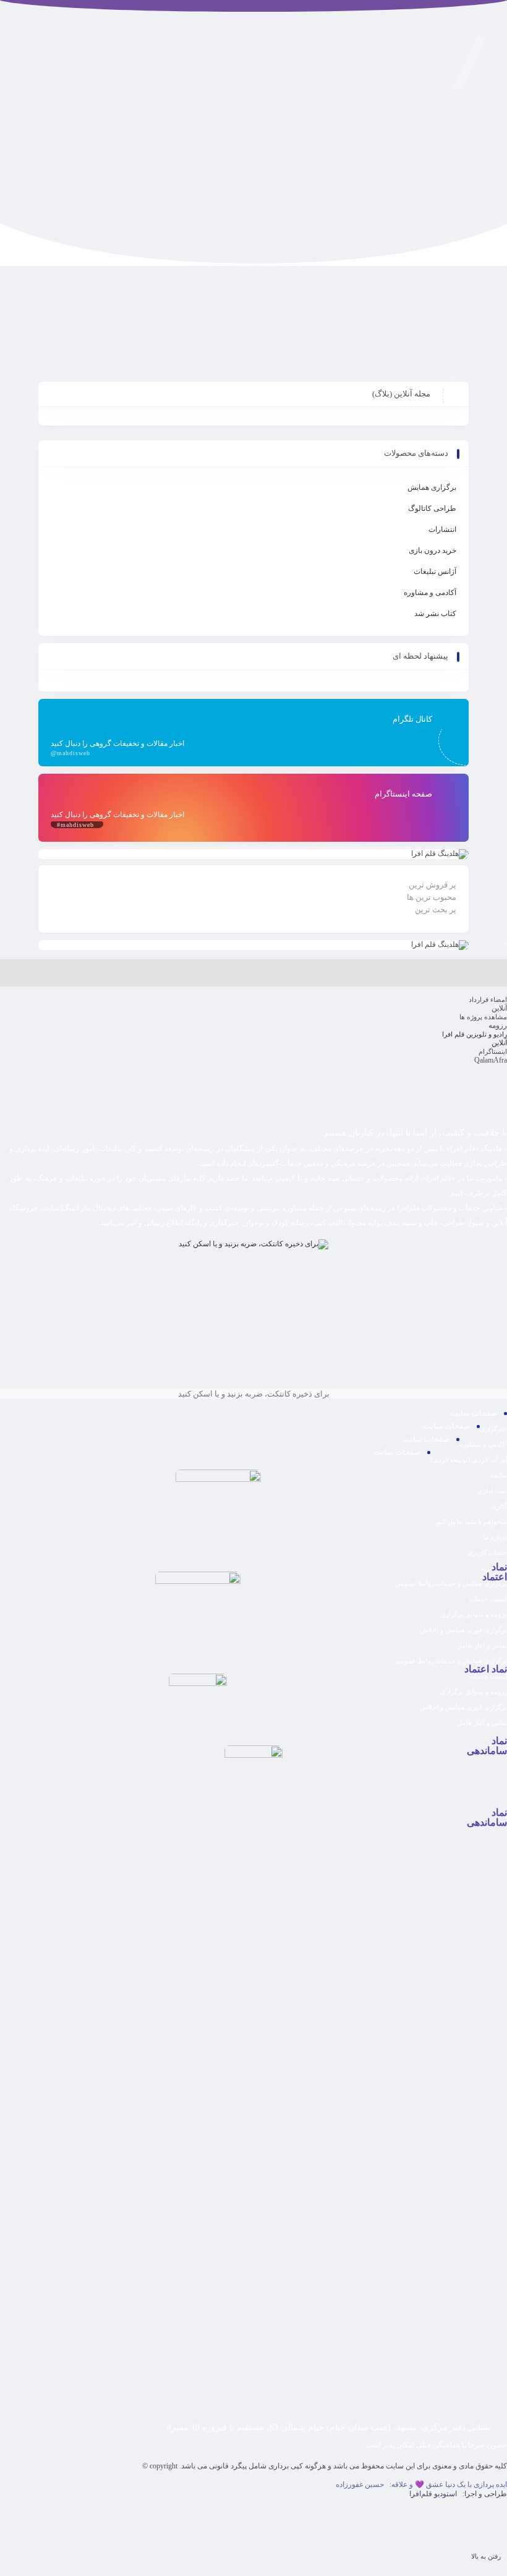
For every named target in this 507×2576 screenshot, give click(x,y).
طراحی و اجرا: (458, 2494)
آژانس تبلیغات (435, 571)
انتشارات (442, 529)
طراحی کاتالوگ (432, 508)
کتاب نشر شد (435, 614)
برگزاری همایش (432, 487)
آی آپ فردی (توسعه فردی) (469, 1460)
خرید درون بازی (432, 550)
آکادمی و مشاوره (430, 593)
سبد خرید (494, 1568)
